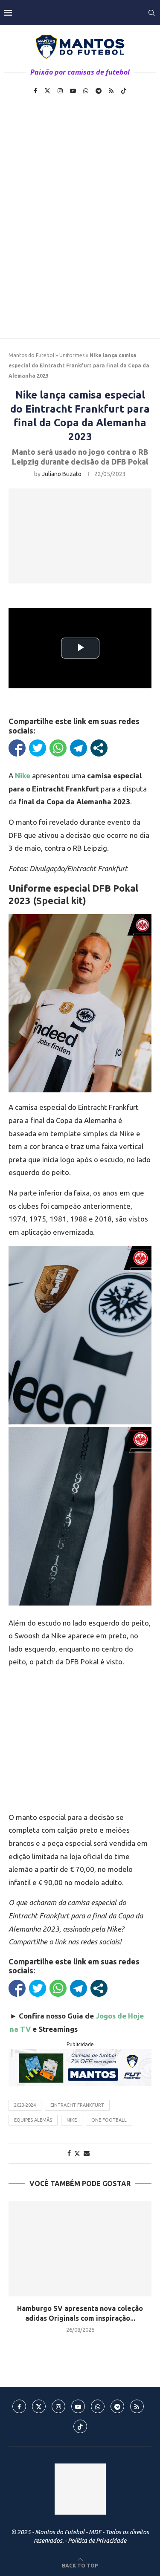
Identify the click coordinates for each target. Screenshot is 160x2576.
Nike (72, 2120)
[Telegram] (99, 91)
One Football (109, 2120)
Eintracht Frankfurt (77, 2105)
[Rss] (111, 91)
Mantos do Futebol (31, 355)
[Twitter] (47, 91)
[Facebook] (35, 91)
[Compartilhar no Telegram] (79, 748)
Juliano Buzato (62, 474)
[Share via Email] (87, 2153)
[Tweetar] (38, 748)
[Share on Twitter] (77, 2153)
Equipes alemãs (33, 2120)
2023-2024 (25, 2105)
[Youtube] (73, 91)
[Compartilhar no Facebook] (17, 748)
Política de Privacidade (97, 2541)
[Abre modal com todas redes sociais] (99, 748)
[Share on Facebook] (69, 2153)
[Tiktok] (124, 91)
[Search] (151, 13)
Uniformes (72, 355)
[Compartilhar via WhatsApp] (58, 748)
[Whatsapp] (86, 91)
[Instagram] (60, 91)
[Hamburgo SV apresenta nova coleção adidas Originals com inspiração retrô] (80, 2249)
